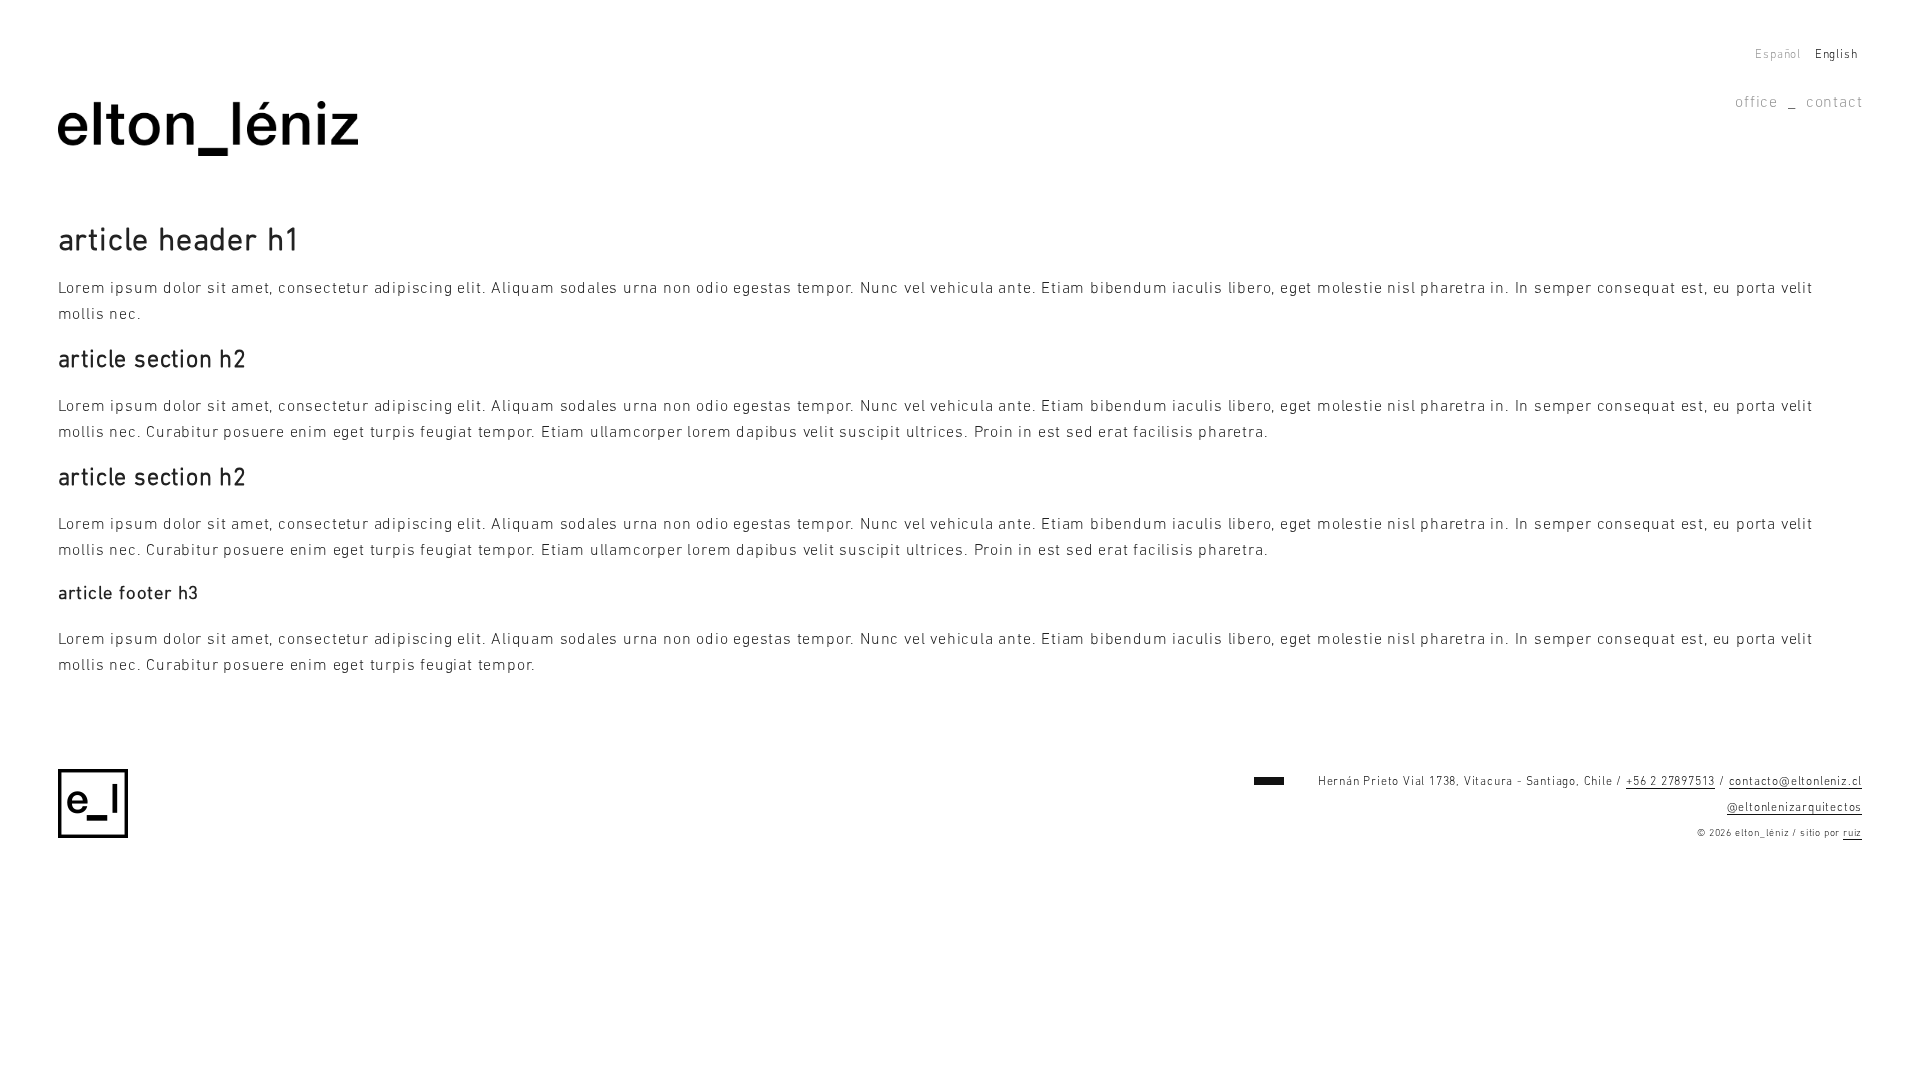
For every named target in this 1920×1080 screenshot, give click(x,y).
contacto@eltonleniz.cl (1796, 782)
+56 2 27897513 (1670, 782)
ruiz (1852, 833)
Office (1756, 103)
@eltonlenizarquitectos (1795, 808)
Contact (1834, 103)
